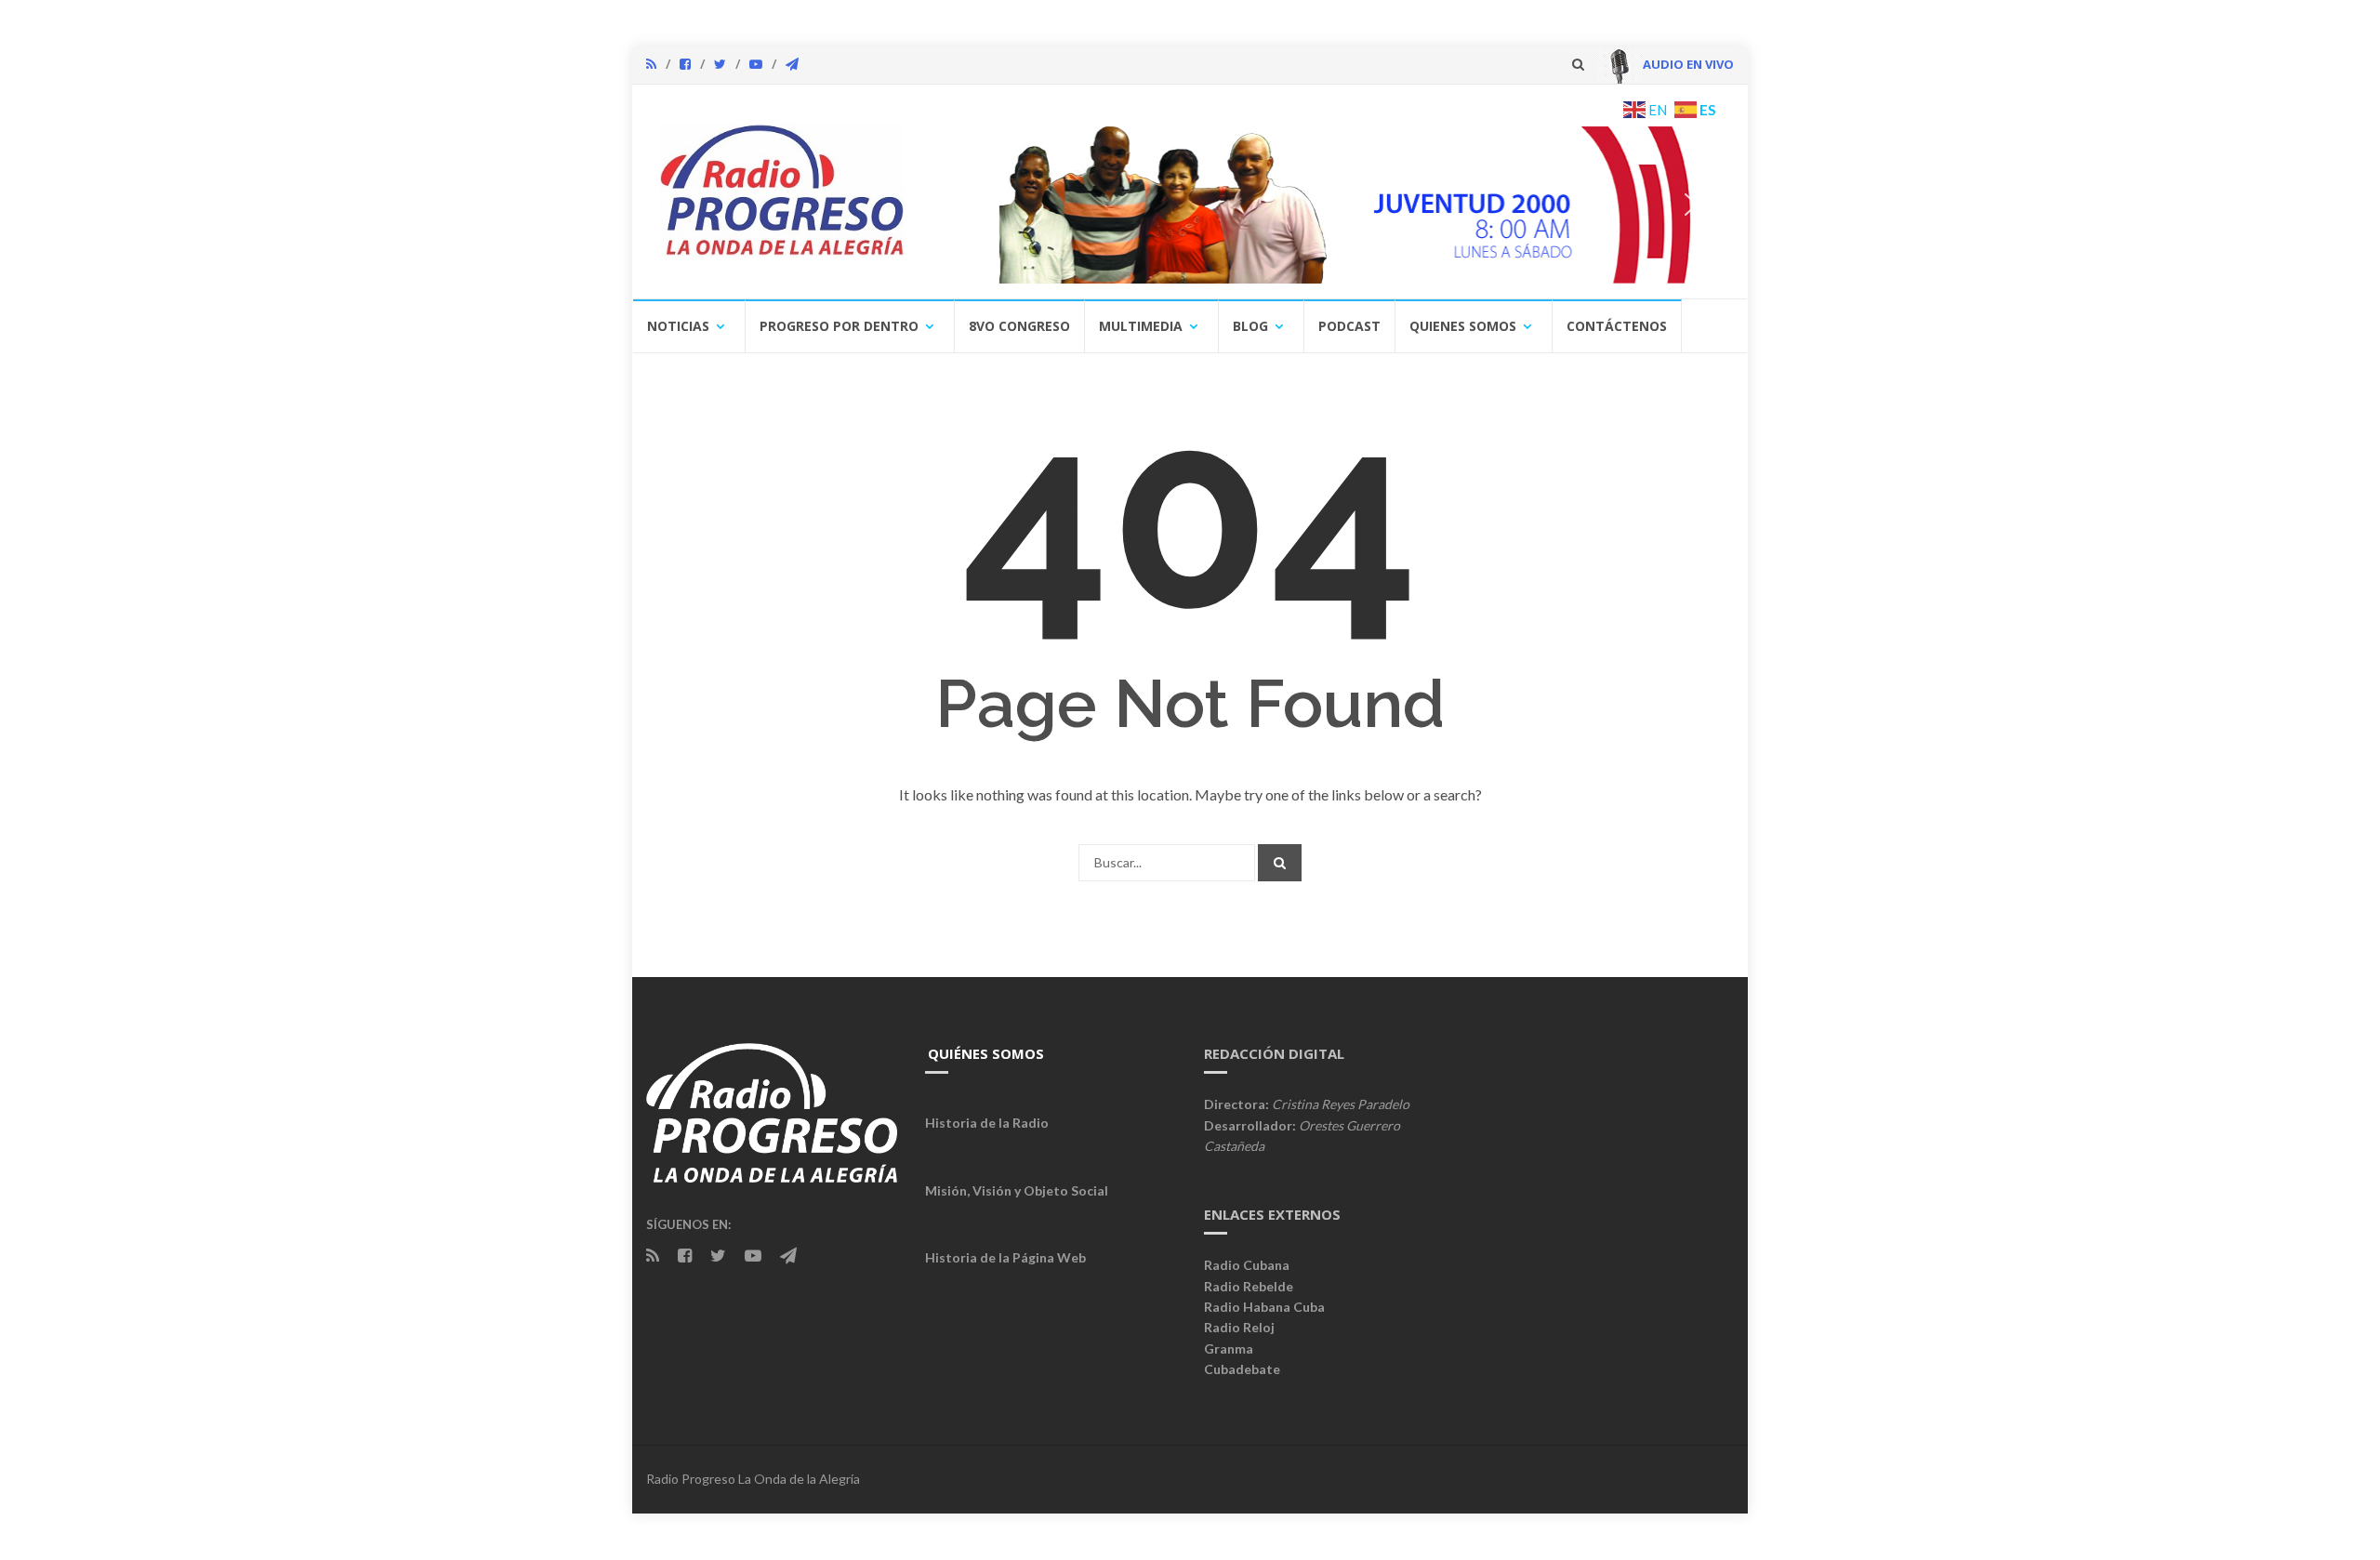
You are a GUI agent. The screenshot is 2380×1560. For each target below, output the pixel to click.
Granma (1229, 1348)
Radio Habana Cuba (1264, 1307)
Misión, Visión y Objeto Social (1017, 1190)
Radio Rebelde (1249, 1286)
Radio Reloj (1239, 1327)
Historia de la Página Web (1005, 1257)
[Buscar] (1280, 863)
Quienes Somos (1463, 326)
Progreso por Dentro (839, 326)
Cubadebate (1242, 1369)
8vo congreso (1019, 326)
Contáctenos (1617, 326)
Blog (1250, 326)
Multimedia (1141, 326)
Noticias (678, 326)
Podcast (1349, 326)
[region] (1327, 205)
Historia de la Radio (987, 1123)
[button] (1394, 205)
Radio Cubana (1247, 1265)
